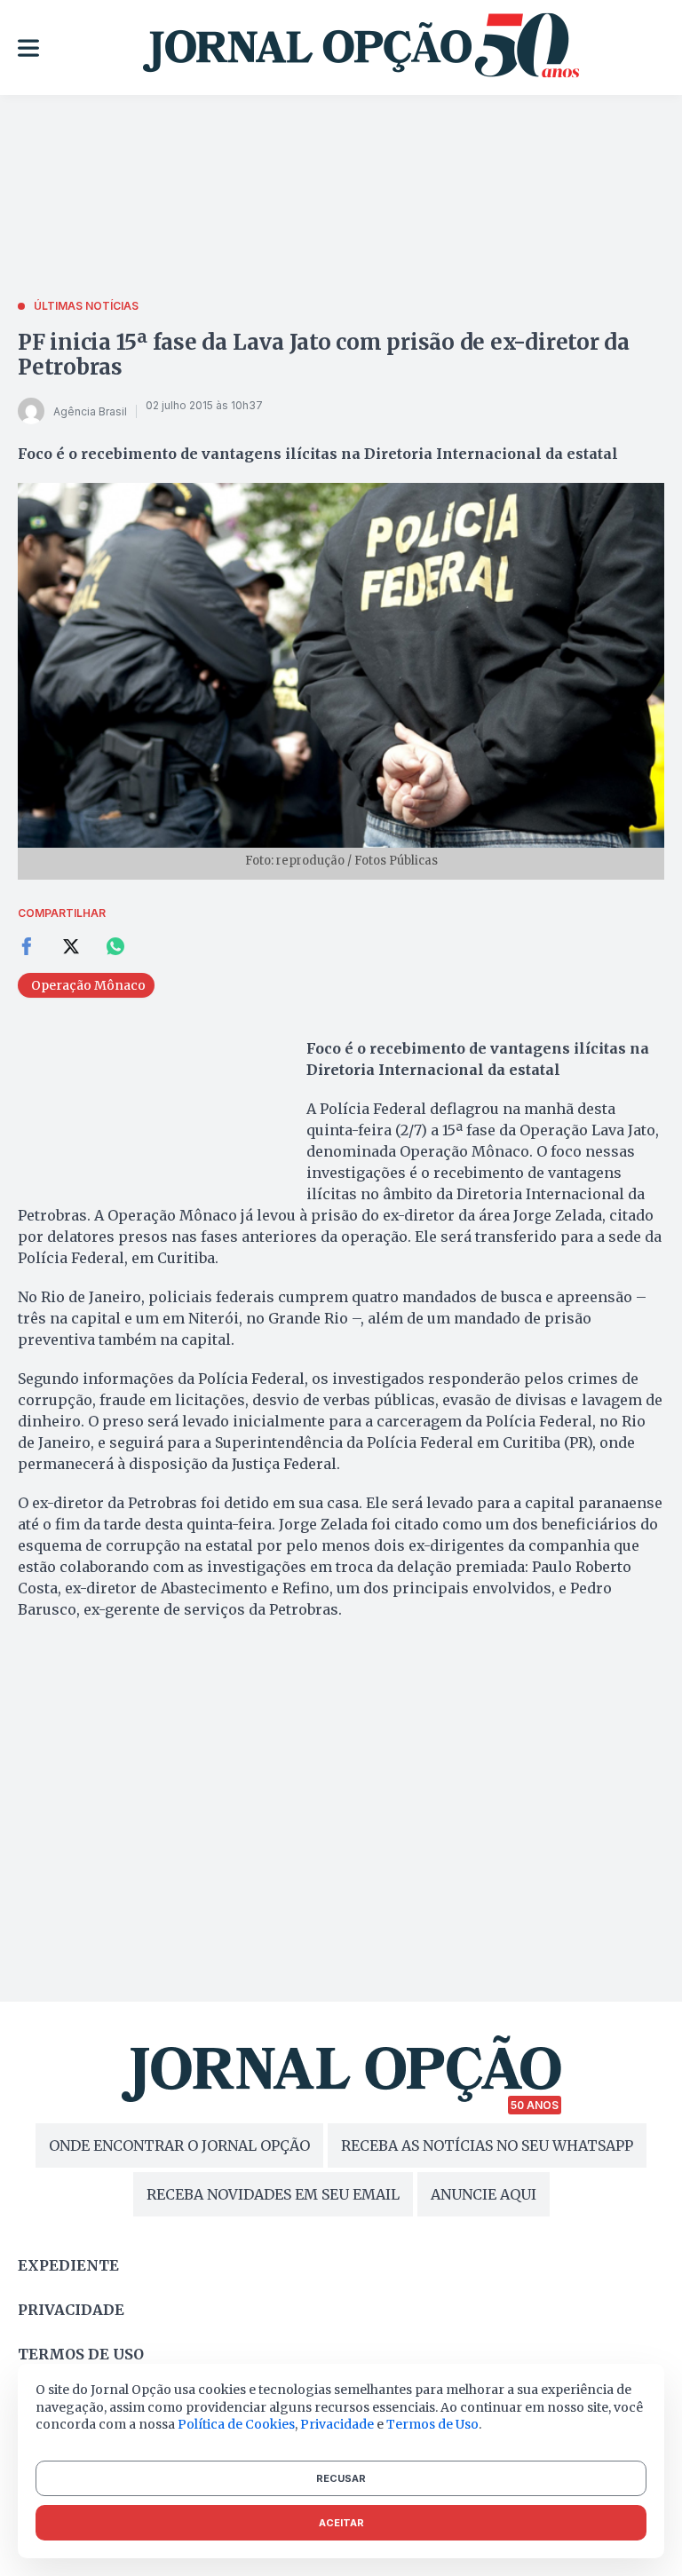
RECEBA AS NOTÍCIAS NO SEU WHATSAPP (487, 2145)
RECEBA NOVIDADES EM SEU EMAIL (273, 2194)
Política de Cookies (236, 2424)
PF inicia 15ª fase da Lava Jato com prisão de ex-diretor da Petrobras (324, 355)
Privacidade (71, 2310)
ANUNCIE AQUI (484, 2194)
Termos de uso (81, 2354)
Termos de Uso (432, 2424)
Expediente (68, 2265)
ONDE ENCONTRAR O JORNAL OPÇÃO (179, 2145)
